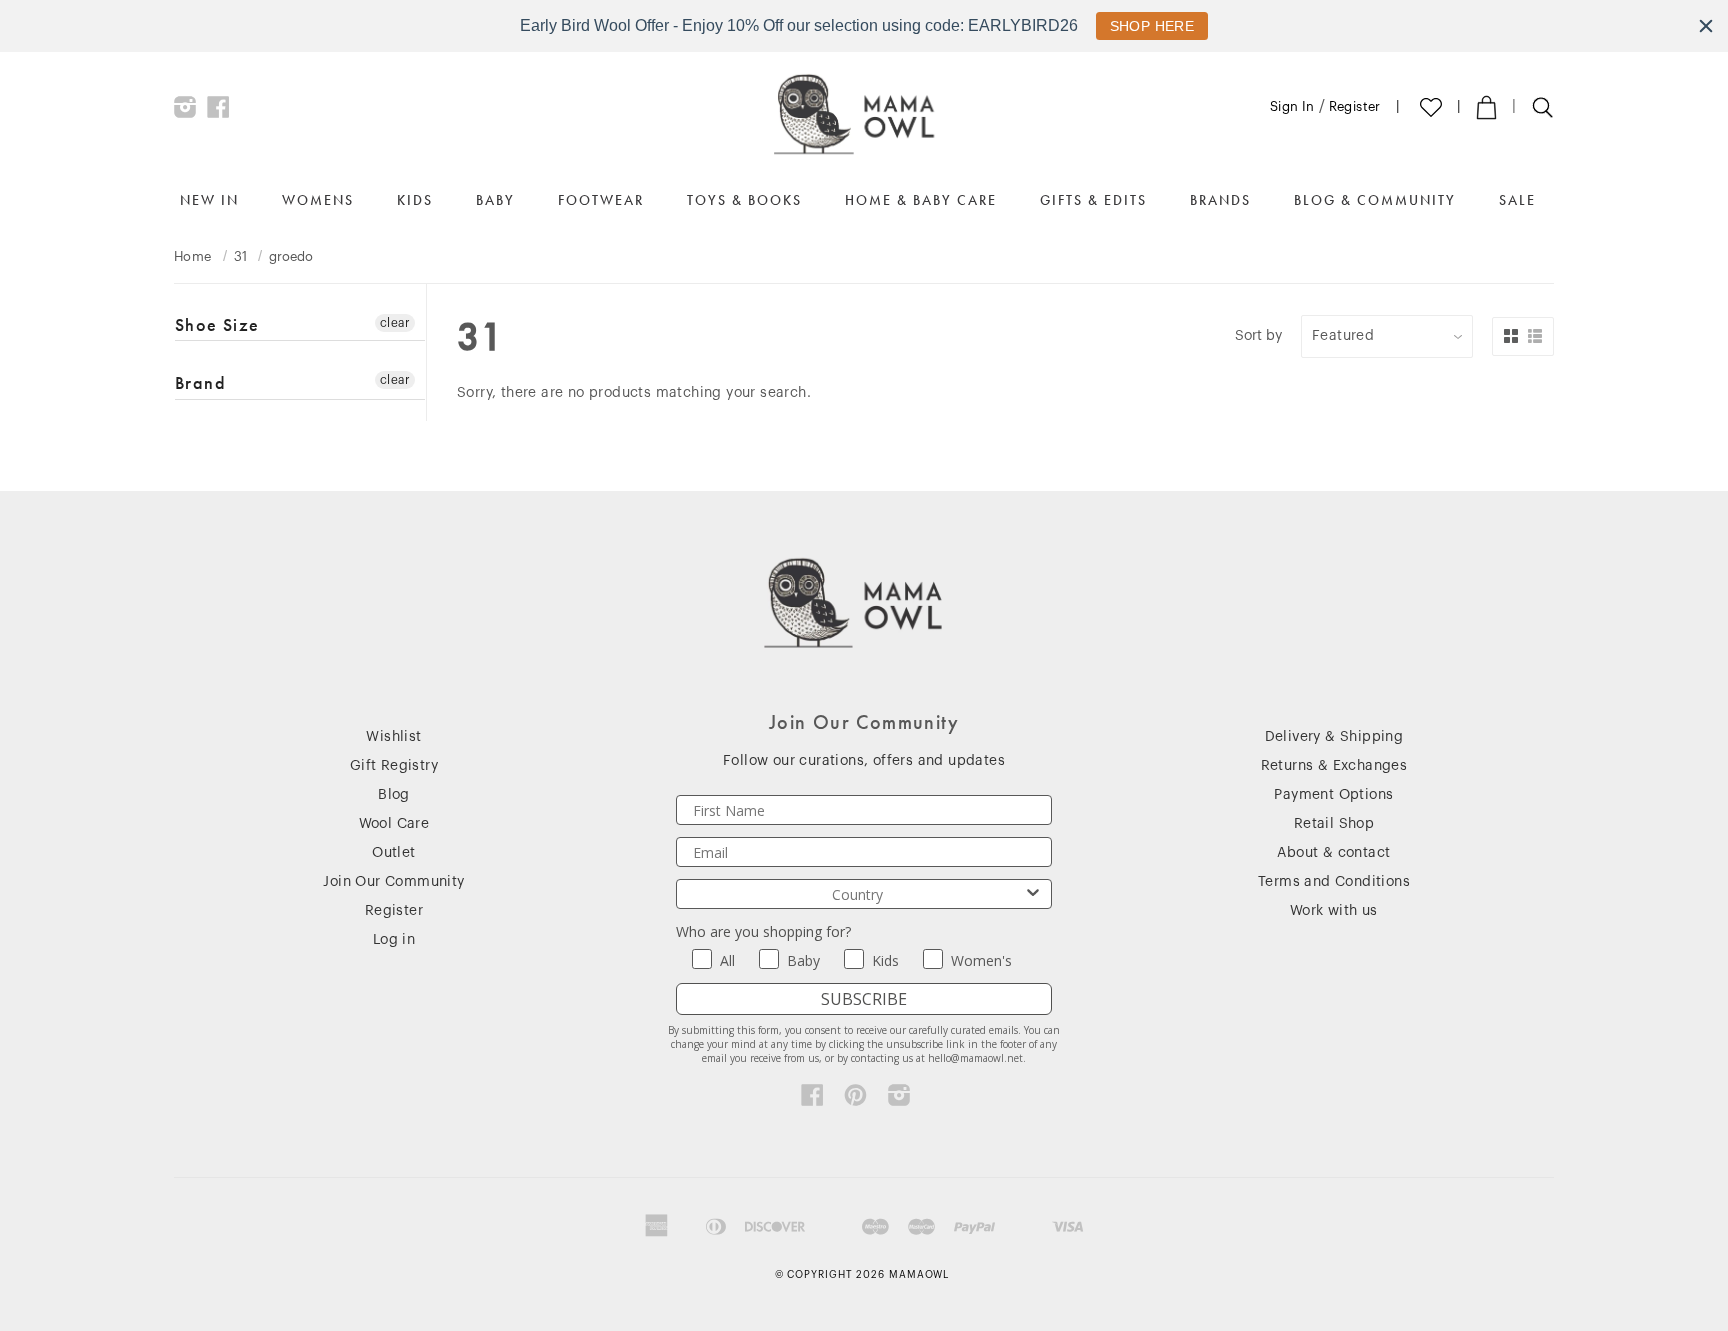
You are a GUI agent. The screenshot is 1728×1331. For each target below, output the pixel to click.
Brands (1220, 200)
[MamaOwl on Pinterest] (855, 1100)
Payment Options (1333, 795)
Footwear (601, 200)
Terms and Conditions (1334, 882)
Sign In (1292, 106)
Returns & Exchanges (1334, 766)
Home (193, 256)
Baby (495, 200)
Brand (200, 382)
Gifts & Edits (1093, 200)
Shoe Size (217, 325)
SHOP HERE (1152, 26)
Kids (415, 200)
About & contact (1333, 853)
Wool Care (394, 824)
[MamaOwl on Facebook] (218, 112)
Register (1355, 106)
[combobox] (858, 894)
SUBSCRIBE (864, 999)
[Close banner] (1706, 26)
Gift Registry (394, 766)
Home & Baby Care (921, 200)
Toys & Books (744, 200)
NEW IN (209, 200)
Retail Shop (1334, 824)
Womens (318, 200)
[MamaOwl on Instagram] (185, 112)
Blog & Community (1375, 200)
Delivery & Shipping (1334, 737)
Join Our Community (393, 882)
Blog (394, 795)
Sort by (1258, 336)
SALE (1517, 200)
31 (241, 256)
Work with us (1334, 911)
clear (395, 323)
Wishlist (393, 737)
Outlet (393, 853)
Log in (394, 940)
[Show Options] (1033, 894)
